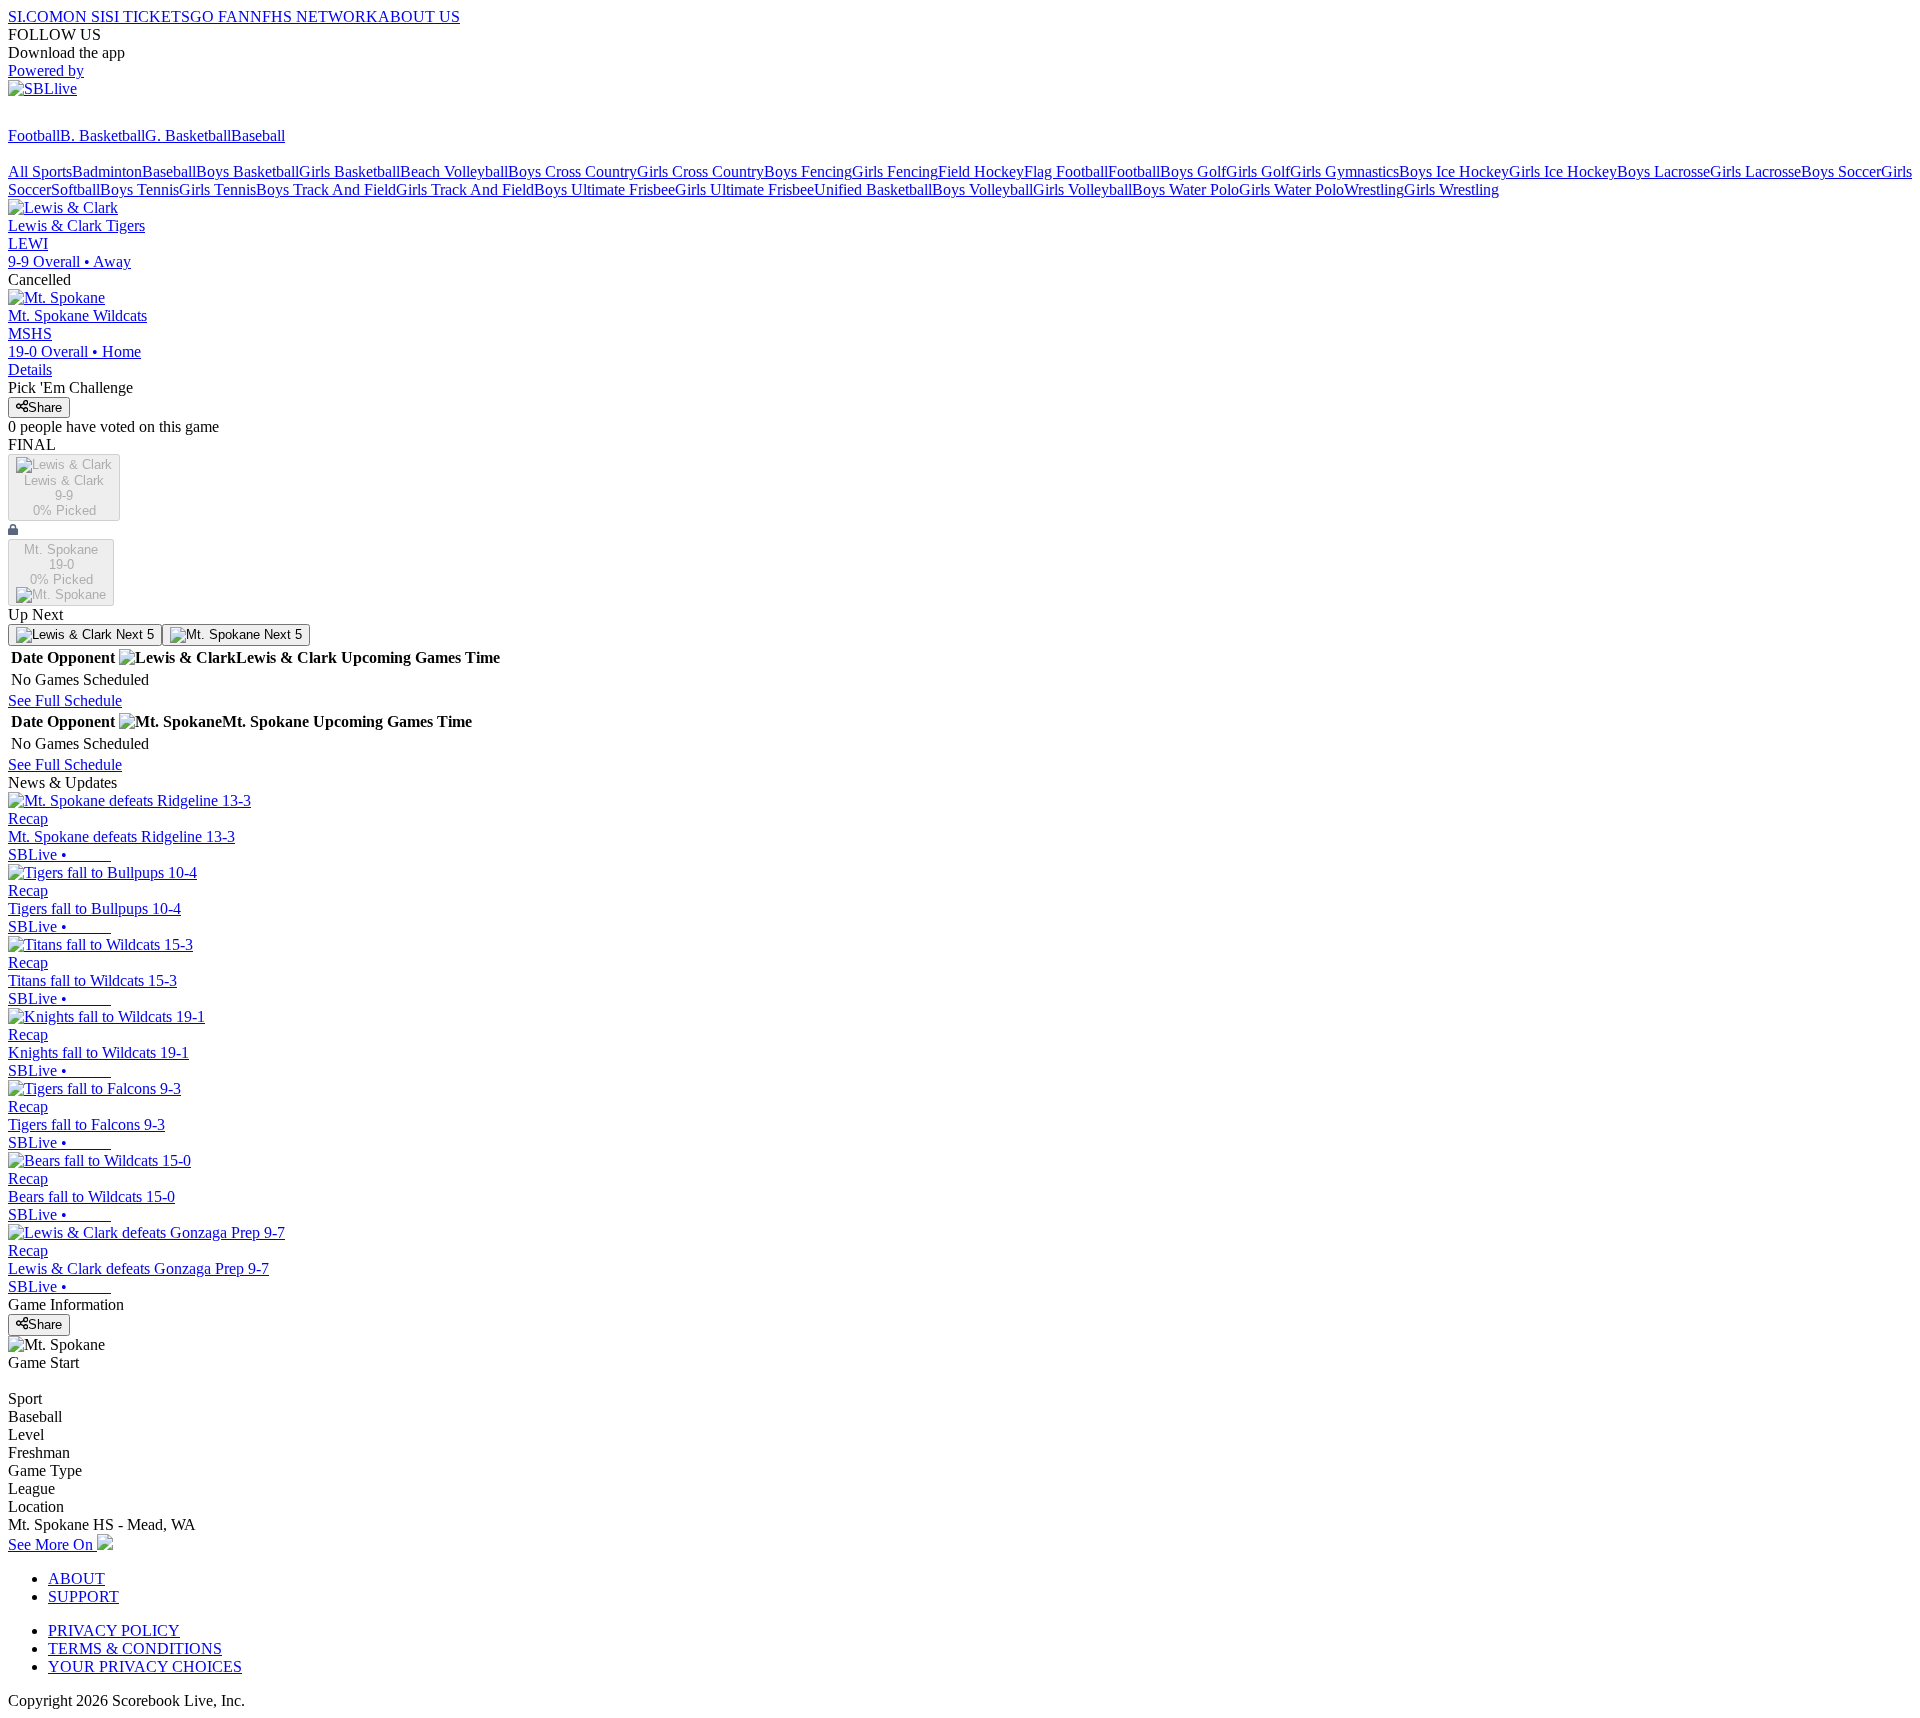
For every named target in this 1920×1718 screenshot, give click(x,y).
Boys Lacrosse (1663, 171)
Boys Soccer (1841, 171)
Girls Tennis (217, 189)
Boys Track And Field (326, 189)
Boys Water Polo (1185, 189)
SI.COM (35, 16)
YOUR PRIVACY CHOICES (145, 1666)
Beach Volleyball (454, 171)
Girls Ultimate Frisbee (744, 189)
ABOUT (76, 1578)
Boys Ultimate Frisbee (604, 189)
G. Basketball (188, 135)
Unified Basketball (873, 189)
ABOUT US (419, 16)
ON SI (84, 16)
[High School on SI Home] (85, 117)
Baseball (258, 135)
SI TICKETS (147, 16)
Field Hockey (981, 171)
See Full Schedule (65, 700)
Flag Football (1066, 171)
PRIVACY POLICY (114, 1630)
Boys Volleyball (982, 189)
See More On (52, 1544)
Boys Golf (1193, 171)
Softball (75, 189)
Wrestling (1374, 189)
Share (45, 407)
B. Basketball (102, 135)
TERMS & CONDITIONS (135, 1648)
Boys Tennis (139, 189)
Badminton (107, 171)
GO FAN (220, 16)
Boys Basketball (247, 171)
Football (34, 135)
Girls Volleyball (1082, 189)
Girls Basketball (349, 171)
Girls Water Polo (1291, 189)
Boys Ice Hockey (1454, 171)
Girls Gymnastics (1344, 171)
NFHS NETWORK (314, 16)
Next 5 (133, 634)
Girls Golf (1258, 171)
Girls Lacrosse (1755, 171)
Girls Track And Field (465, 189)
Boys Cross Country (572, 171)
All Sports (40, 171)
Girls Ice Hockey (1563, 171)
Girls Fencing (895, 171)
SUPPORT (83, 1596)
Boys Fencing (808, 171)
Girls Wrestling (1451, 189)
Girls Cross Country (700, 171)
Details (30, 369)
